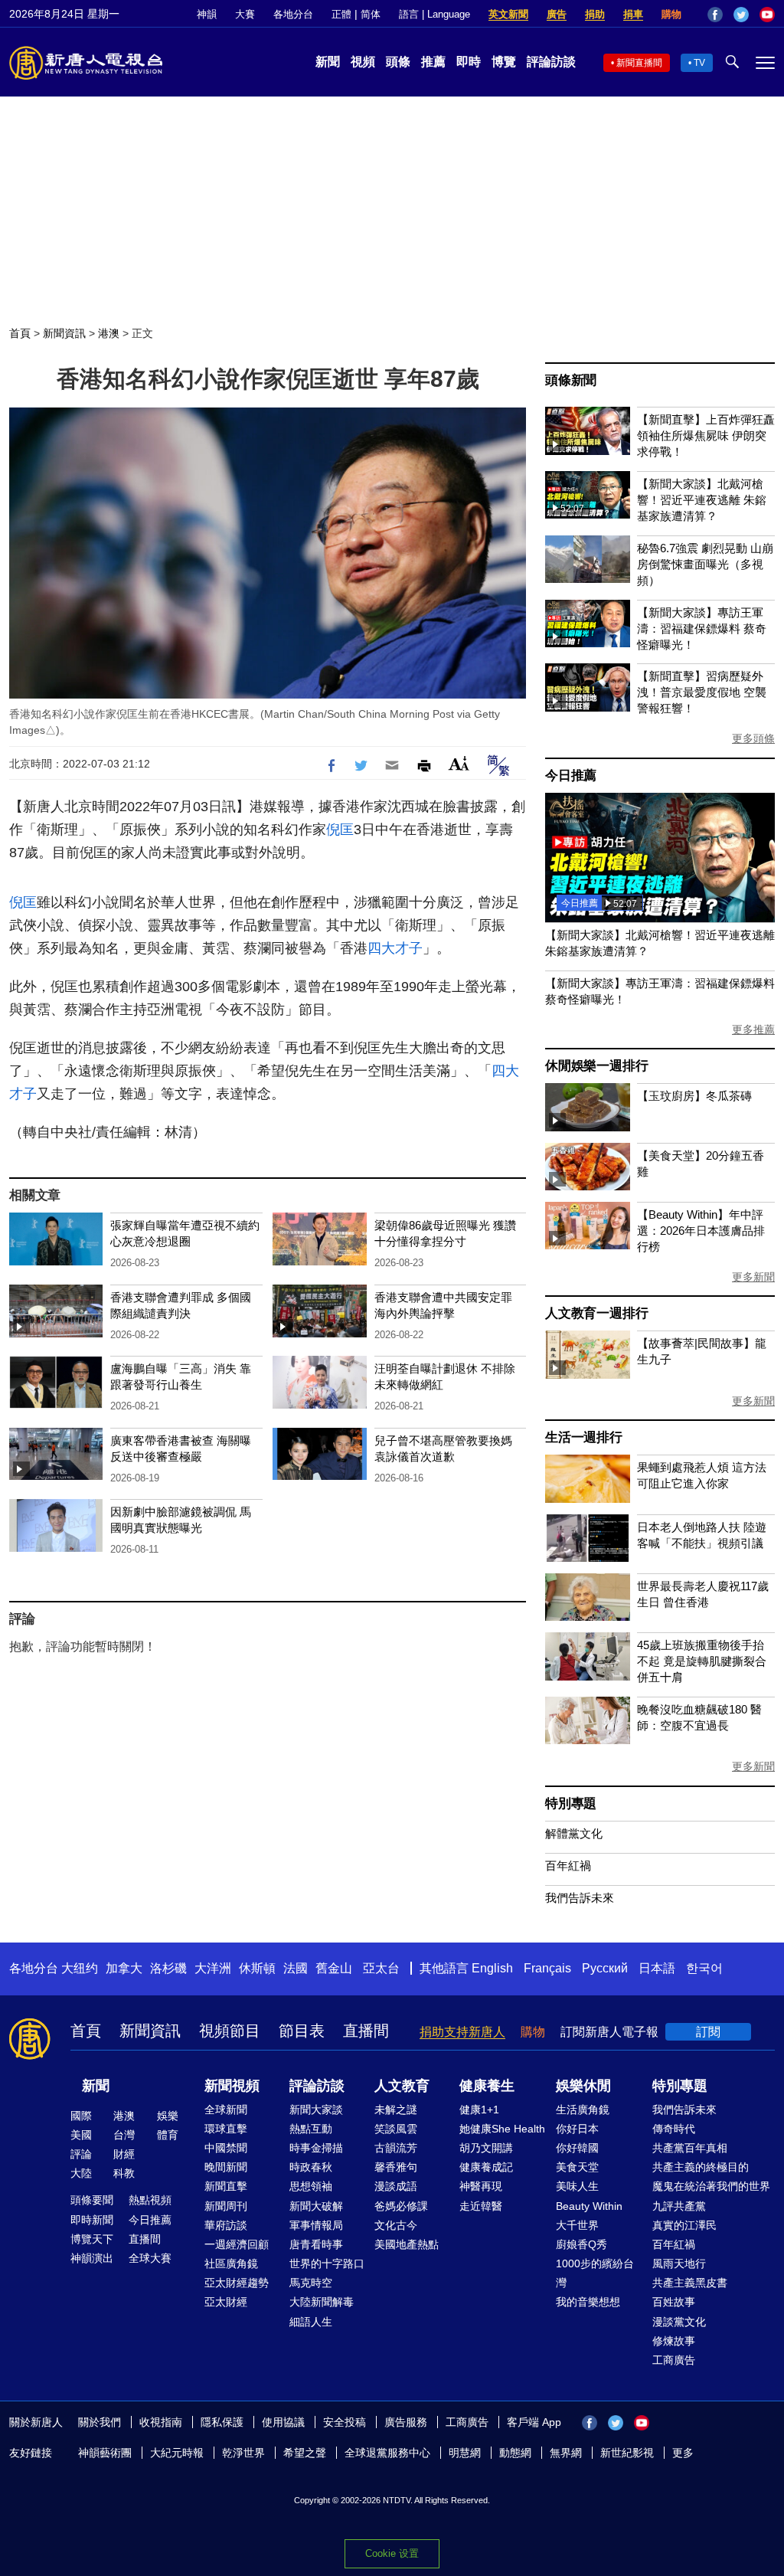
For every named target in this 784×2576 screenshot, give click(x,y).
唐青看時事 (316, 2244)
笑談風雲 (396, 2129)
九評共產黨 (679, 2206)
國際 (81, 2116)
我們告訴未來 (580, 1898)
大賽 (245, 14)
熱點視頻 (150, 2200)
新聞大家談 (316, 2110)
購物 (671, 14)
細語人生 (311, 2322)
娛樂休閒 (583, 2086)
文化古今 (396, 2225)
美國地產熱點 (407, 2244)
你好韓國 (577, 2148)
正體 (341, 14)
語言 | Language (434, 14)
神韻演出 (92, 2258)
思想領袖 (311, 2186)
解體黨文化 (574, 1833)
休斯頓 (257, 1968)
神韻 (207, 14)
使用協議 (283, 2422)
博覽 (504, 62)
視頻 (363, 62)
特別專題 (571, 1804)
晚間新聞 (226, 2167)
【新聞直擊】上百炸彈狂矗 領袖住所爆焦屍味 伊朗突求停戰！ (706, 435)
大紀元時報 (177, 2453)
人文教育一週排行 (596, 1313)
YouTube (767, 15)
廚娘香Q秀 (581, 2244)
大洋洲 (213, 1968)
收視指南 (161, 2422)
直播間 (366, 2031)
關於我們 (100, 2422)
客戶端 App (534, 2422)
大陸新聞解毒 (322, 2302)
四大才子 (395, 948)
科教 (124, 2173)
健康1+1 (479, 2110)
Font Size (459, 763)
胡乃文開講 (486, 2148)
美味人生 (577, 2186)
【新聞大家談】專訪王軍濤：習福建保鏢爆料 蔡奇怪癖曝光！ (702, 628)
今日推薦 (571, 776)
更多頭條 (753, 738)
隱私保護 (222, 2422)
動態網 (515, 2453)
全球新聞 (226, 2110)
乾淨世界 (243, 2453)
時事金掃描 (316, 2148)
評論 (81, 2154)
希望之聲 (305, 2453)
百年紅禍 (568, 1866)
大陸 (81, 2173)
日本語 (657, 1968)
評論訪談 (551, 62)
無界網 (566, 2453)
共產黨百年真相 (690, 2148)
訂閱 (708, 2032)
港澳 (109, 333)
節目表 (302, 2031)
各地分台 (293, 14)
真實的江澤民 (684, 2225)
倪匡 (340, 830)
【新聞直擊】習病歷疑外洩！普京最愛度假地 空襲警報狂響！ (702, 692)
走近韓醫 (481, 2206)
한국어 (704, 1968)
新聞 (328, 62)
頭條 (398, 62)
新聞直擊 (226, 2186)
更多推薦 (753, 1029)
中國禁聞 (226, 2148)
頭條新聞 (571, 380)
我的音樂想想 (588, 2302)
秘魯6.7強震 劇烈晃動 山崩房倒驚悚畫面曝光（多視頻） (705, 564)
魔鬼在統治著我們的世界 (711, 2186)
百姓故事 (674, 2302)
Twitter (741, 15)
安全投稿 (345, 2422)
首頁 (20, 333)
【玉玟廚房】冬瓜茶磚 (694, 1096)
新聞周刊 (226, 2206)
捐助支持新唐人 (462, 2032)
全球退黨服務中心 (387, 2453)
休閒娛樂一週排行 (596, 1066)
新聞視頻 (232, 2086)
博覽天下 (92, 2239)
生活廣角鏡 (583, 2110)
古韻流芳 (396, 2148)
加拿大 (124, 1968)
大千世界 (577, 2225)
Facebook (715, 15)
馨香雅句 (396, 2167)
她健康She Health (502, 2129)
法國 (296, 1968)
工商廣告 (674, 2360)
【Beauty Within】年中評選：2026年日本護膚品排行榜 (701, 1231)
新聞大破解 (316, 2206)
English (492, 1968)
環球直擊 (226, 2129)
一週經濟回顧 (237, 2244)
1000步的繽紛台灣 (595, 2273)
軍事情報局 (316, 2225)
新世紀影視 (627, 2453)
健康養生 (487, 2086)
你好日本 (577, 2129)
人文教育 (402, 2086)
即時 (469, 62)
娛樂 (168, 2116)
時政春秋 (311, 2167)
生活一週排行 (584, 1437)
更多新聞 (753, 1277)
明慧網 (465, 2453)
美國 (81, 2135)
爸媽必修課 (401, 2206)
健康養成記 (486, 2167)
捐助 (595, 14)
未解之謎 (396, 2110)
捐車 (633, 14)
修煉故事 (674, 2341)
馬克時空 (311, 2283)
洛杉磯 (168, 1968)
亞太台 (381, 1968)
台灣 (124, 2135)
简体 (371, 14)
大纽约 (80, 1968)
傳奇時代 (674, 2129)
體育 (168, 2135)
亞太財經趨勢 (237, 2283)
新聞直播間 (639, 63)
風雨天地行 (679, 2263)
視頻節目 (230, 2031)
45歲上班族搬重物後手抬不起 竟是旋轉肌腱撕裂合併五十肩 (702, 1661)
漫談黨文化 (679, 2322)
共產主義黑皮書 (690, 2283)
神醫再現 (481, 2186)
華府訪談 (226, 2225)
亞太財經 (226, 2302)
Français (547, 1968)
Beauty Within (589, 2206)
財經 (124, 2154)
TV (699, 63)
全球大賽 (150, 2258)
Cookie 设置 (392, 2553)
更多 (683, 2453)
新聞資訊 (64, 333)
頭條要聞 (92, 2200)
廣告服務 (406, 2422)
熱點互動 (311, 2129)
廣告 (557, 14)
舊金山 (334, 1968)
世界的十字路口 (327, 2263)
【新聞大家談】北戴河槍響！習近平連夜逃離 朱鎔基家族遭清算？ (702, 500)
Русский (605, 1968)
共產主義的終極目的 (701, 2167)
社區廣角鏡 (231, 2263)
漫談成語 (396, 2186)
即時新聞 (92, 2220)
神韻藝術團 (105, 2453)
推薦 (433, 62)
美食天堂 (577, 2167)
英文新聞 (508, 14)
